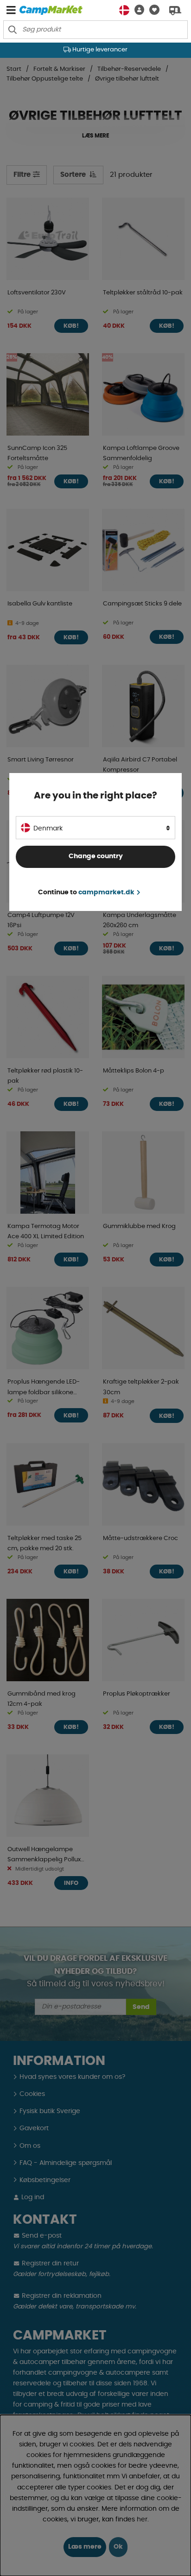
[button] (137, 10)
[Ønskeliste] (152, 10)
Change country (96, 856)
